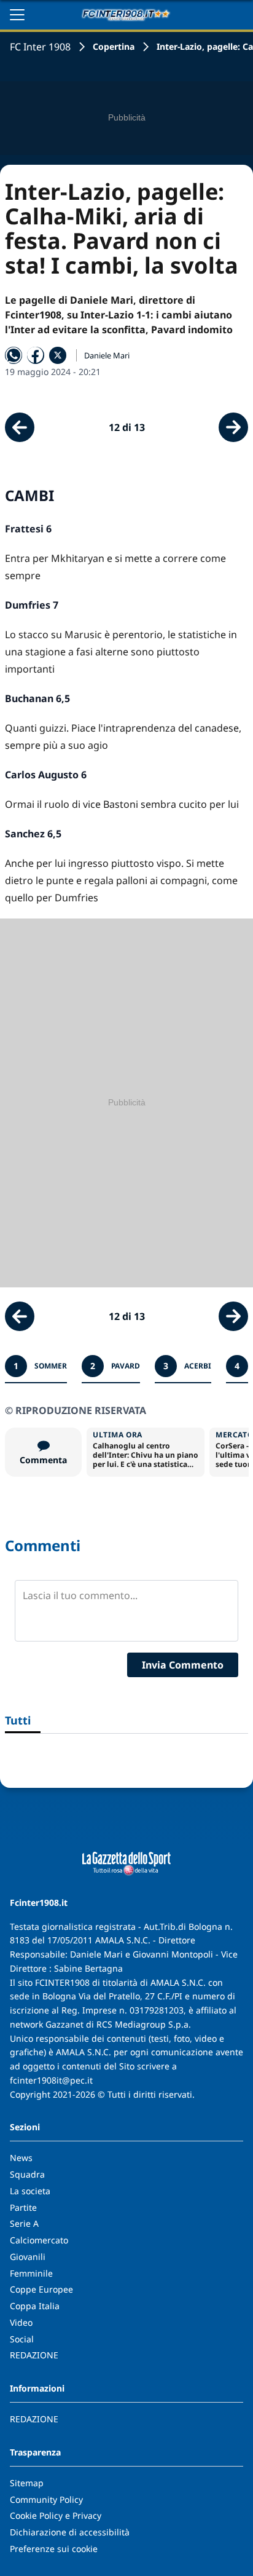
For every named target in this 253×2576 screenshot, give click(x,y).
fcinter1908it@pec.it (51, 2080)
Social (22, 2339)
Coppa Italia (35, 2306)
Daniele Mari (107, 355)
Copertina (114, 46)
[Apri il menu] (17, 15)
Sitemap (27, 2483)
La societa (30, 2191)
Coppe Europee (41, 2289)
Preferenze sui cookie (54, 2549)
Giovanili (28, 2257)
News (21, 2158)
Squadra (27, 2174)
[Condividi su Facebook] (36, 355)
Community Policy (46, 2499)
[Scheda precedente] (20, 427)
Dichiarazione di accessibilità (70, 2532)
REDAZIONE (34, 2355)
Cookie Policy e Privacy (56, 2515)
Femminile (31, 2273)
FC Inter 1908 (40, 47)
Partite (23, 2207)
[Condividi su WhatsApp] (14, 355)
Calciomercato (39, 2240)
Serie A (24, 2223)
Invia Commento (183, 1665)
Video (21, 2322)
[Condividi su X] (58, 355)
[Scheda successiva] (233, 427)
